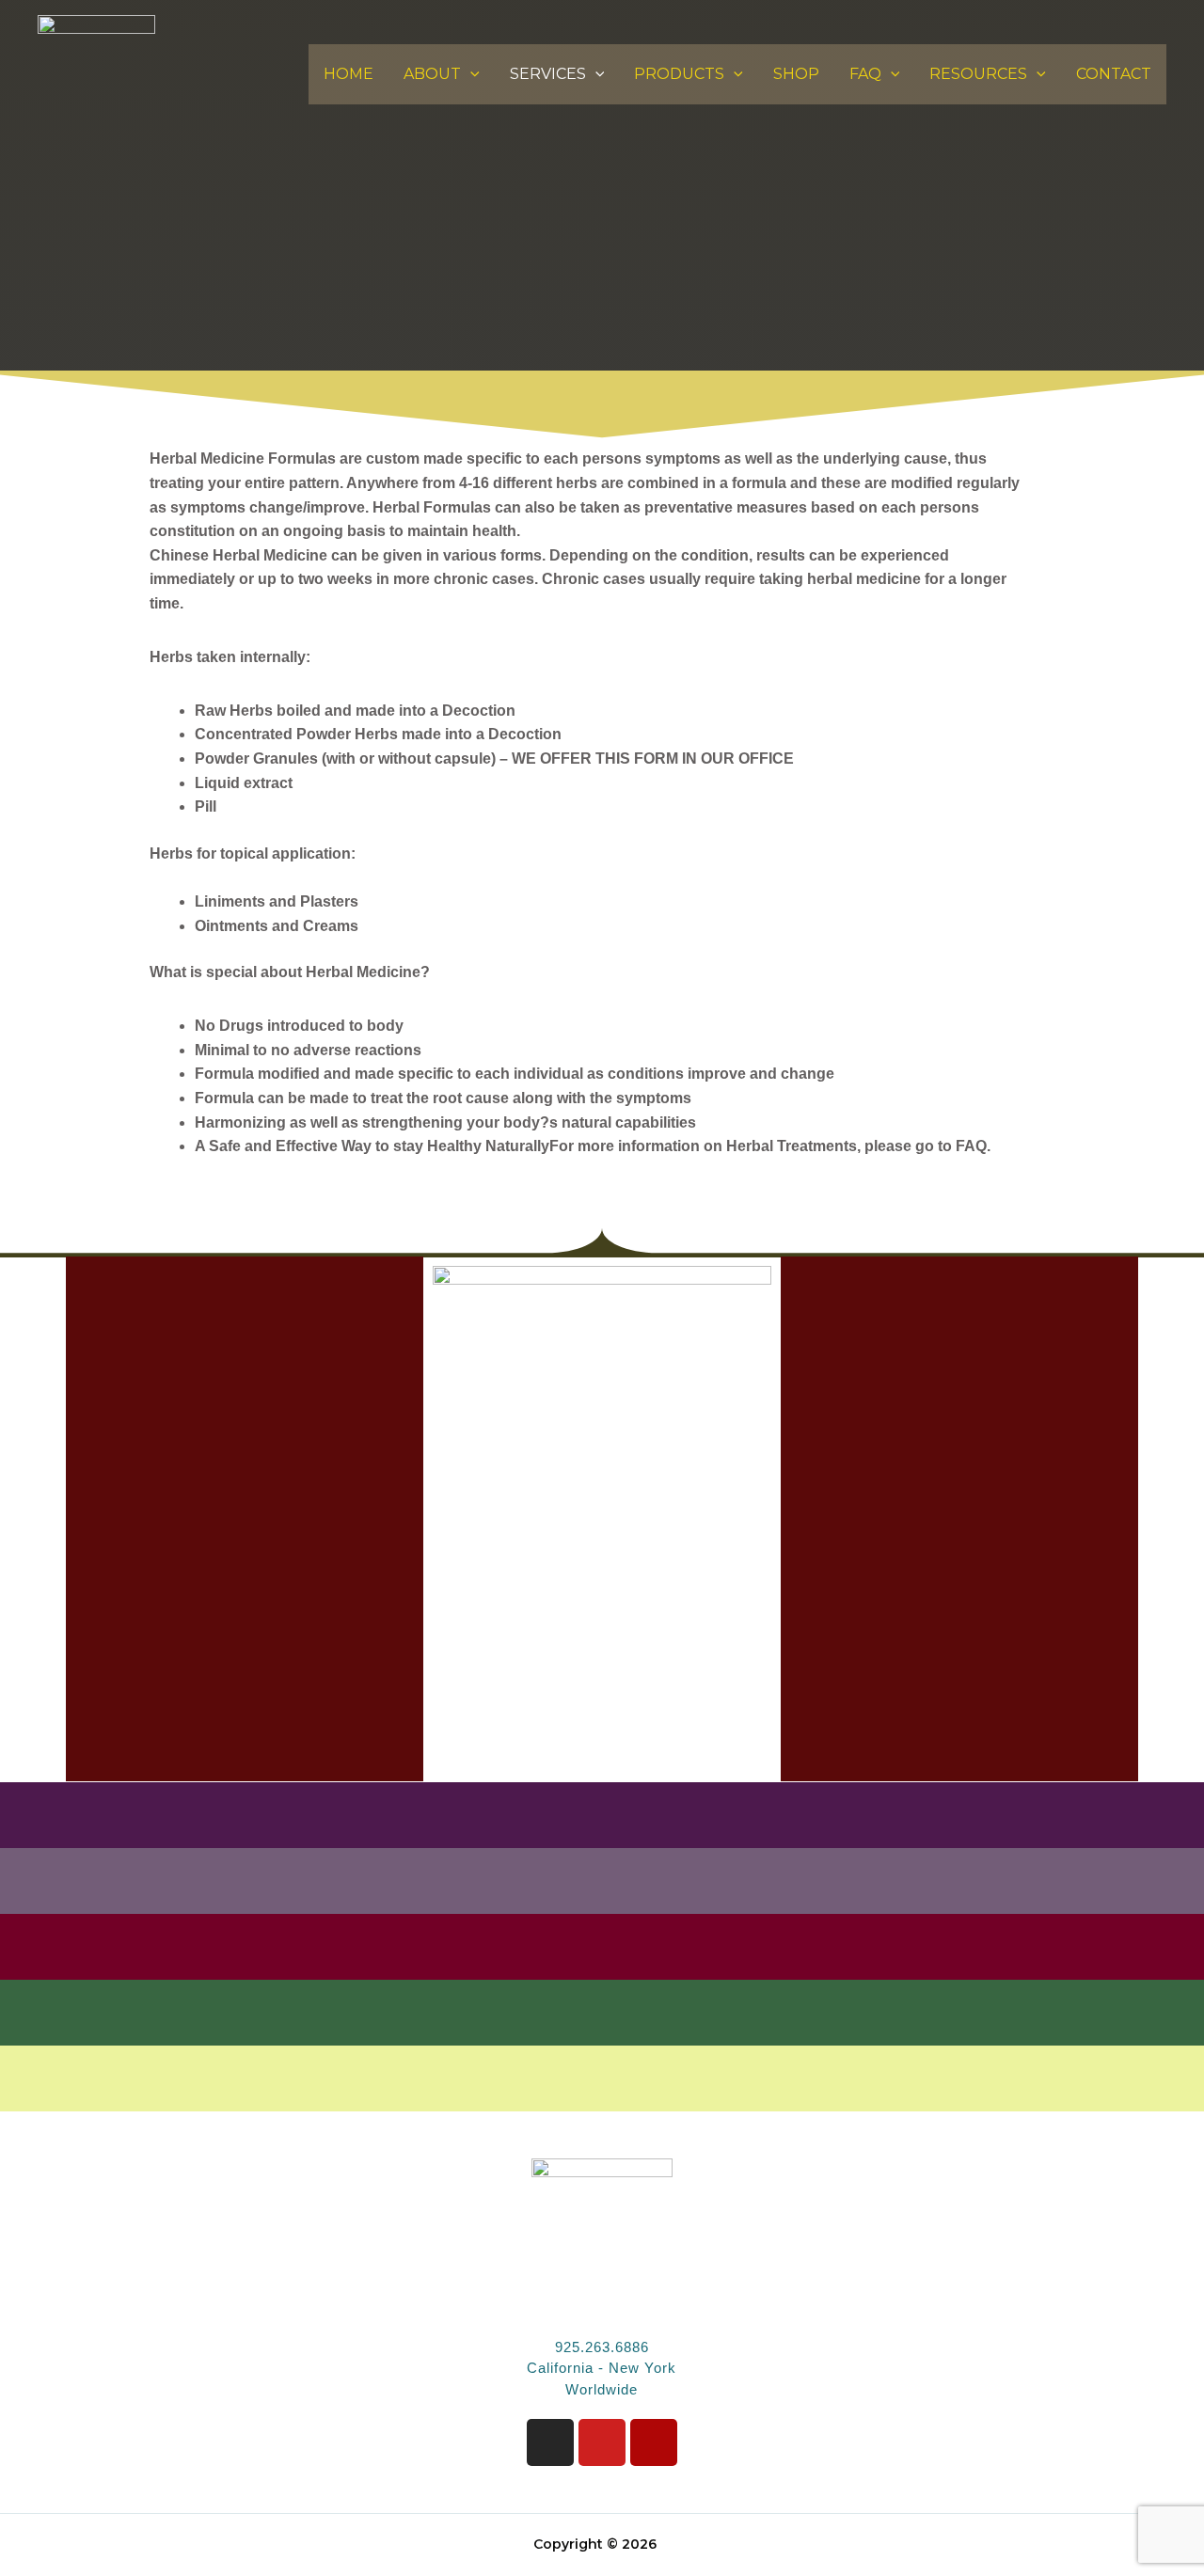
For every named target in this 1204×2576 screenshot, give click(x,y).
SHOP (796, 74)
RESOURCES (978, 74)
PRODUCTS (679, 74)
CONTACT (1114, 74)
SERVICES (548, 74)
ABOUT (432, 74)
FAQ (865, 74)
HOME (349, 74)
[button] (470, 74)
